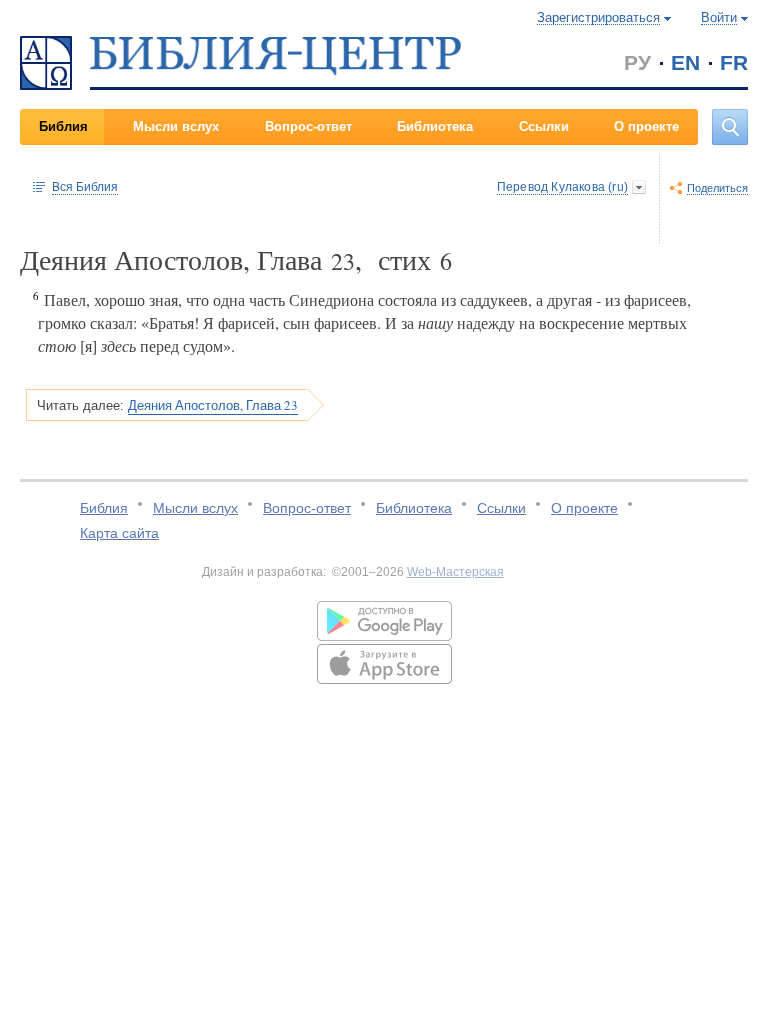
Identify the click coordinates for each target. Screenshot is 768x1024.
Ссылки (544, 126)
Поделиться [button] (717, 188)
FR (734, 62)
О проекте (646, 126)
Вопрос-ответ (308, 126)
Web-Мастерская (455, 572)
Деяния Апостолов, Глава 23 (213, 405)
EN (685, 62)
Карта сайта (119, 533)
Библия (63, 126)
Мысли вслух (176, 126)
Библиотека (435, 126)
